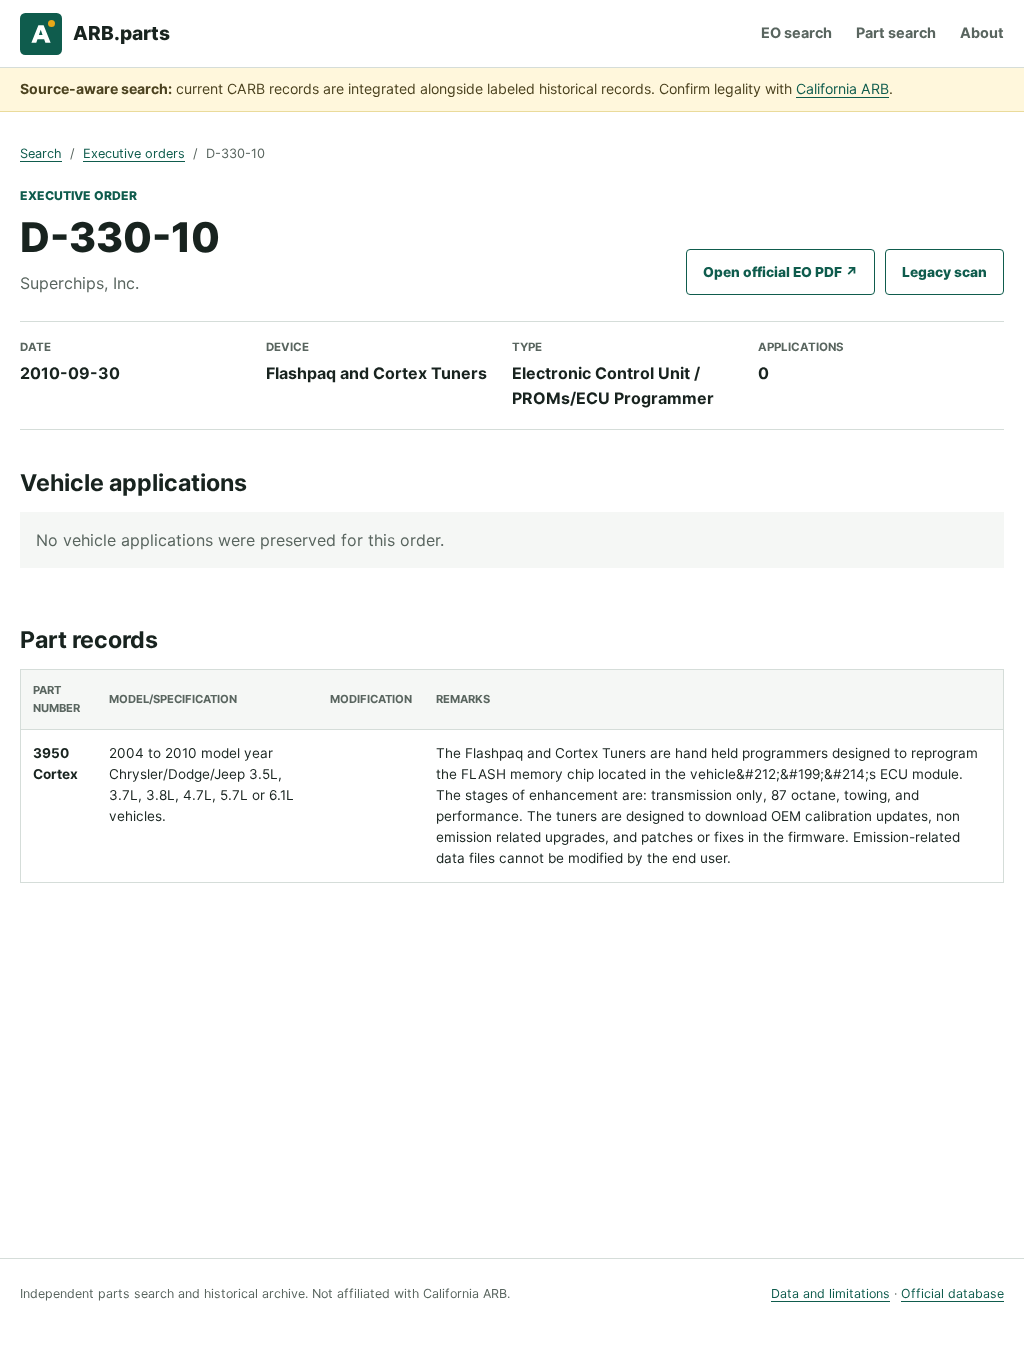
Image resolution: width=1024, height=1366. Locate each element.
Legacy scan (944, 272)
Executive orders (134, 153)
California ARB (842, 88)
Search (41, 153)
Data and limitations (830, 1293)
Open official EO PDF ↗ (780, 272)
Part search (896, 32)
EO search (796, 32)
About (982, 32)
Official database (952, 1293)
